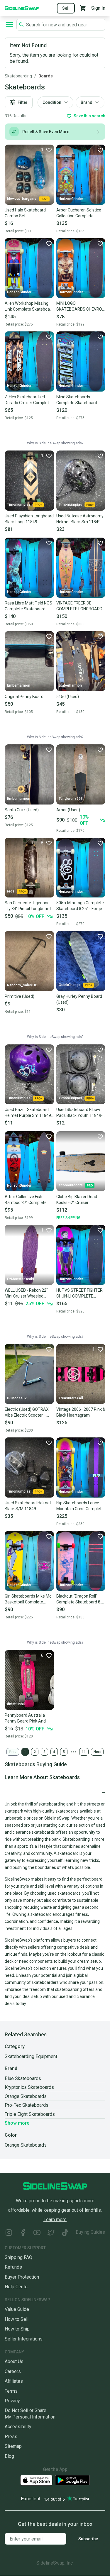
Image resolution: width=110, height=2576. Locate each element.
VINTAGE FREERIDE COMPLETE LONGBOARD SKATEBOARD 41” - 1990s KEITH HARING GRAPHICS (80, 606)
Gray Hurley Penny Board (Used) (79, 999)
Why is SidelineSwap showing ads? (55, 443)
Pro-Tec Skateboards (27, 2105)
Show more (17, 2123)
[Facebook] (23, 2233)
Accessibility (18, 2427)
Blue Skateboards (23, 2078)
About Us (14, 2361)
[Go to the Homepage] (22, 8)
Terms (11, 2391)
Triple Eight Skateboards (30, 2114)
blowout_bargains (22, 199)
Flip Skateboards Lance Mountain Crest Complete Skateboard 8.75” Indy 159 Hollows (81, 1506)
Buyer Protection (22, 2277)
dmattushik (16, 1704)
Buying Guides (90, 2232)
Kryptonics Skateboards (29, 2087)
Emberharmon (19, 685)
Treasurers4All (71, 1398)
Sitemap (13, 2446)
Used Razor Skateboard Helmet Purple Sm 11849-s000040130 (29, 1113)
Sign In (98, 8)
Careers (13, 2371)
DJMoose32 (17, 1398)
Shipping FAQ (18, 2257)
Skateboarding (18, 76)
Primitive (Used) (20, 996)
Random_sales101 (23, 985)
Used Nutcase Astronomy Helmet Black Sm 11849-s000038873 (80, 519)
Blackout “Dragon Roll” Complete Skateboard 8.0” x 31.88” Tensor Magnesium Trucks (81, 1599)
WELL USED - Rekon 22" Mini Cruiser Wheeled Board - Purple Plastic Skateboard (26, 1293)
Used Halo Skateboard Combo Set (25, 213)
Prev (13, 1752)
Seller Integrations (24, 2339)
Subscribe (88, 2539)
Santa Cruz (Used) (22, 810)
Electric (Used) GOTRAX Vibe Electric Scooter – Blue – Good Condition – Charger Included (27, 1413)
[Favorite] (100, 150)
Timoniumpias (19, 504)
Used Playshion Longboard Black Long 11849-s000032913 (29, 519)
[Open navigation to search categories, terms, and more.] (9, 25)
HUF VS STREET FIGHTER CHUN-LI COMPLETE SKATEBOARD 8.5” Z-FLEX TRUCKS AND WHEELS (81, 1293)
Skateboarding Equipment (31, 2056)
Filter (23, 102)
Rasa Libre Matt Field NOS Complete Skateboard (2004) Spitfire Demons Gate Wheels (28, 606)
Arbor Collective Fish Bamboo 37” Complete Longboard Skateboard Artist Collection (26, 1200)
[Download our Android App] (72, 2480)
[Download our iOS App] (36, 2480)
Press (11, 2437)
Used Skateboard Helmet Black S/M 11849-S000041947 (28, 1506)
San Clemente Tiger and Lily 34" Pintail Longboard (28, 906)
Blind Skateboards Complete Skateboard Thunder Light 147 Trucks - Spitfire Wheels (80, 400)
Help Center (17, 2287)
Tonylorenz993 (71, 799)
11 (84, 1752)
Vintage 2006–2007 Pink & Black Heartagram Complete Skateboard (81, 1413)
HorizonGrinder (71, 199)
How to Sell (17, 2319)
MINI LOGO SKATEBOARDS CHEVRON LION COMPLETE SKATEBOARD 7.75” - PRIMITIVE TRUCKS (81, 306)
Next (97, 1752)
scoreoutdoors (71, 1185)
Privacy (12, 2401)
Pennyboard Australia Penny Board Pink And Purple (25, 1718)
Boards (46, 76)
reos (11, 891)
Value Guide (17, 2309)
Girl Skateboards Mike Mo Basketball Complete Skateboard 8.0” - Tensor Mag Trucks (28, 1599)
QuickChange (70, 985)
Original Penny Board (24, 697)
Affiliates (14, 2381)
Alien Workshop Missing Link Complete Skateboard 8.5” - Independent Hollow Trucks (29, 306)
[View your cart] (83, 8)
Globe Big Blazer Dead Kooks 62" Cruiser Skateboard (77, 1200)
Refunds (13, 2267)
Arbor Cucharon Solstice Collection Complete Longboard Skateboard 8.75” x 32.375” (79, 213)
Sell (66, 8)
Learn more (55, 2220)
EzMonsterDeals (21, 1279)
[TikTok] (65, 2233)
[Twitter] (51, 2233)
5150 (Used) (68, 697)
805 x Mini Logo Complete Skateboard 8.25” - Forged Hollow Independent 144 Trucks (80, 906)
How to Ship (17, 2329)
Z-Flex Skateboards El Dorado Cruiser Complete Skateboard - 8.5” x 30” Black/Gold (28, 400)
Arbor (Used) (68, 810)
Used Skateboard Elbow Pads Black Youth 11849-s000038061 (79, 1113)
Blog (9, 2456)
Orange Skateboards (26, 2096)
